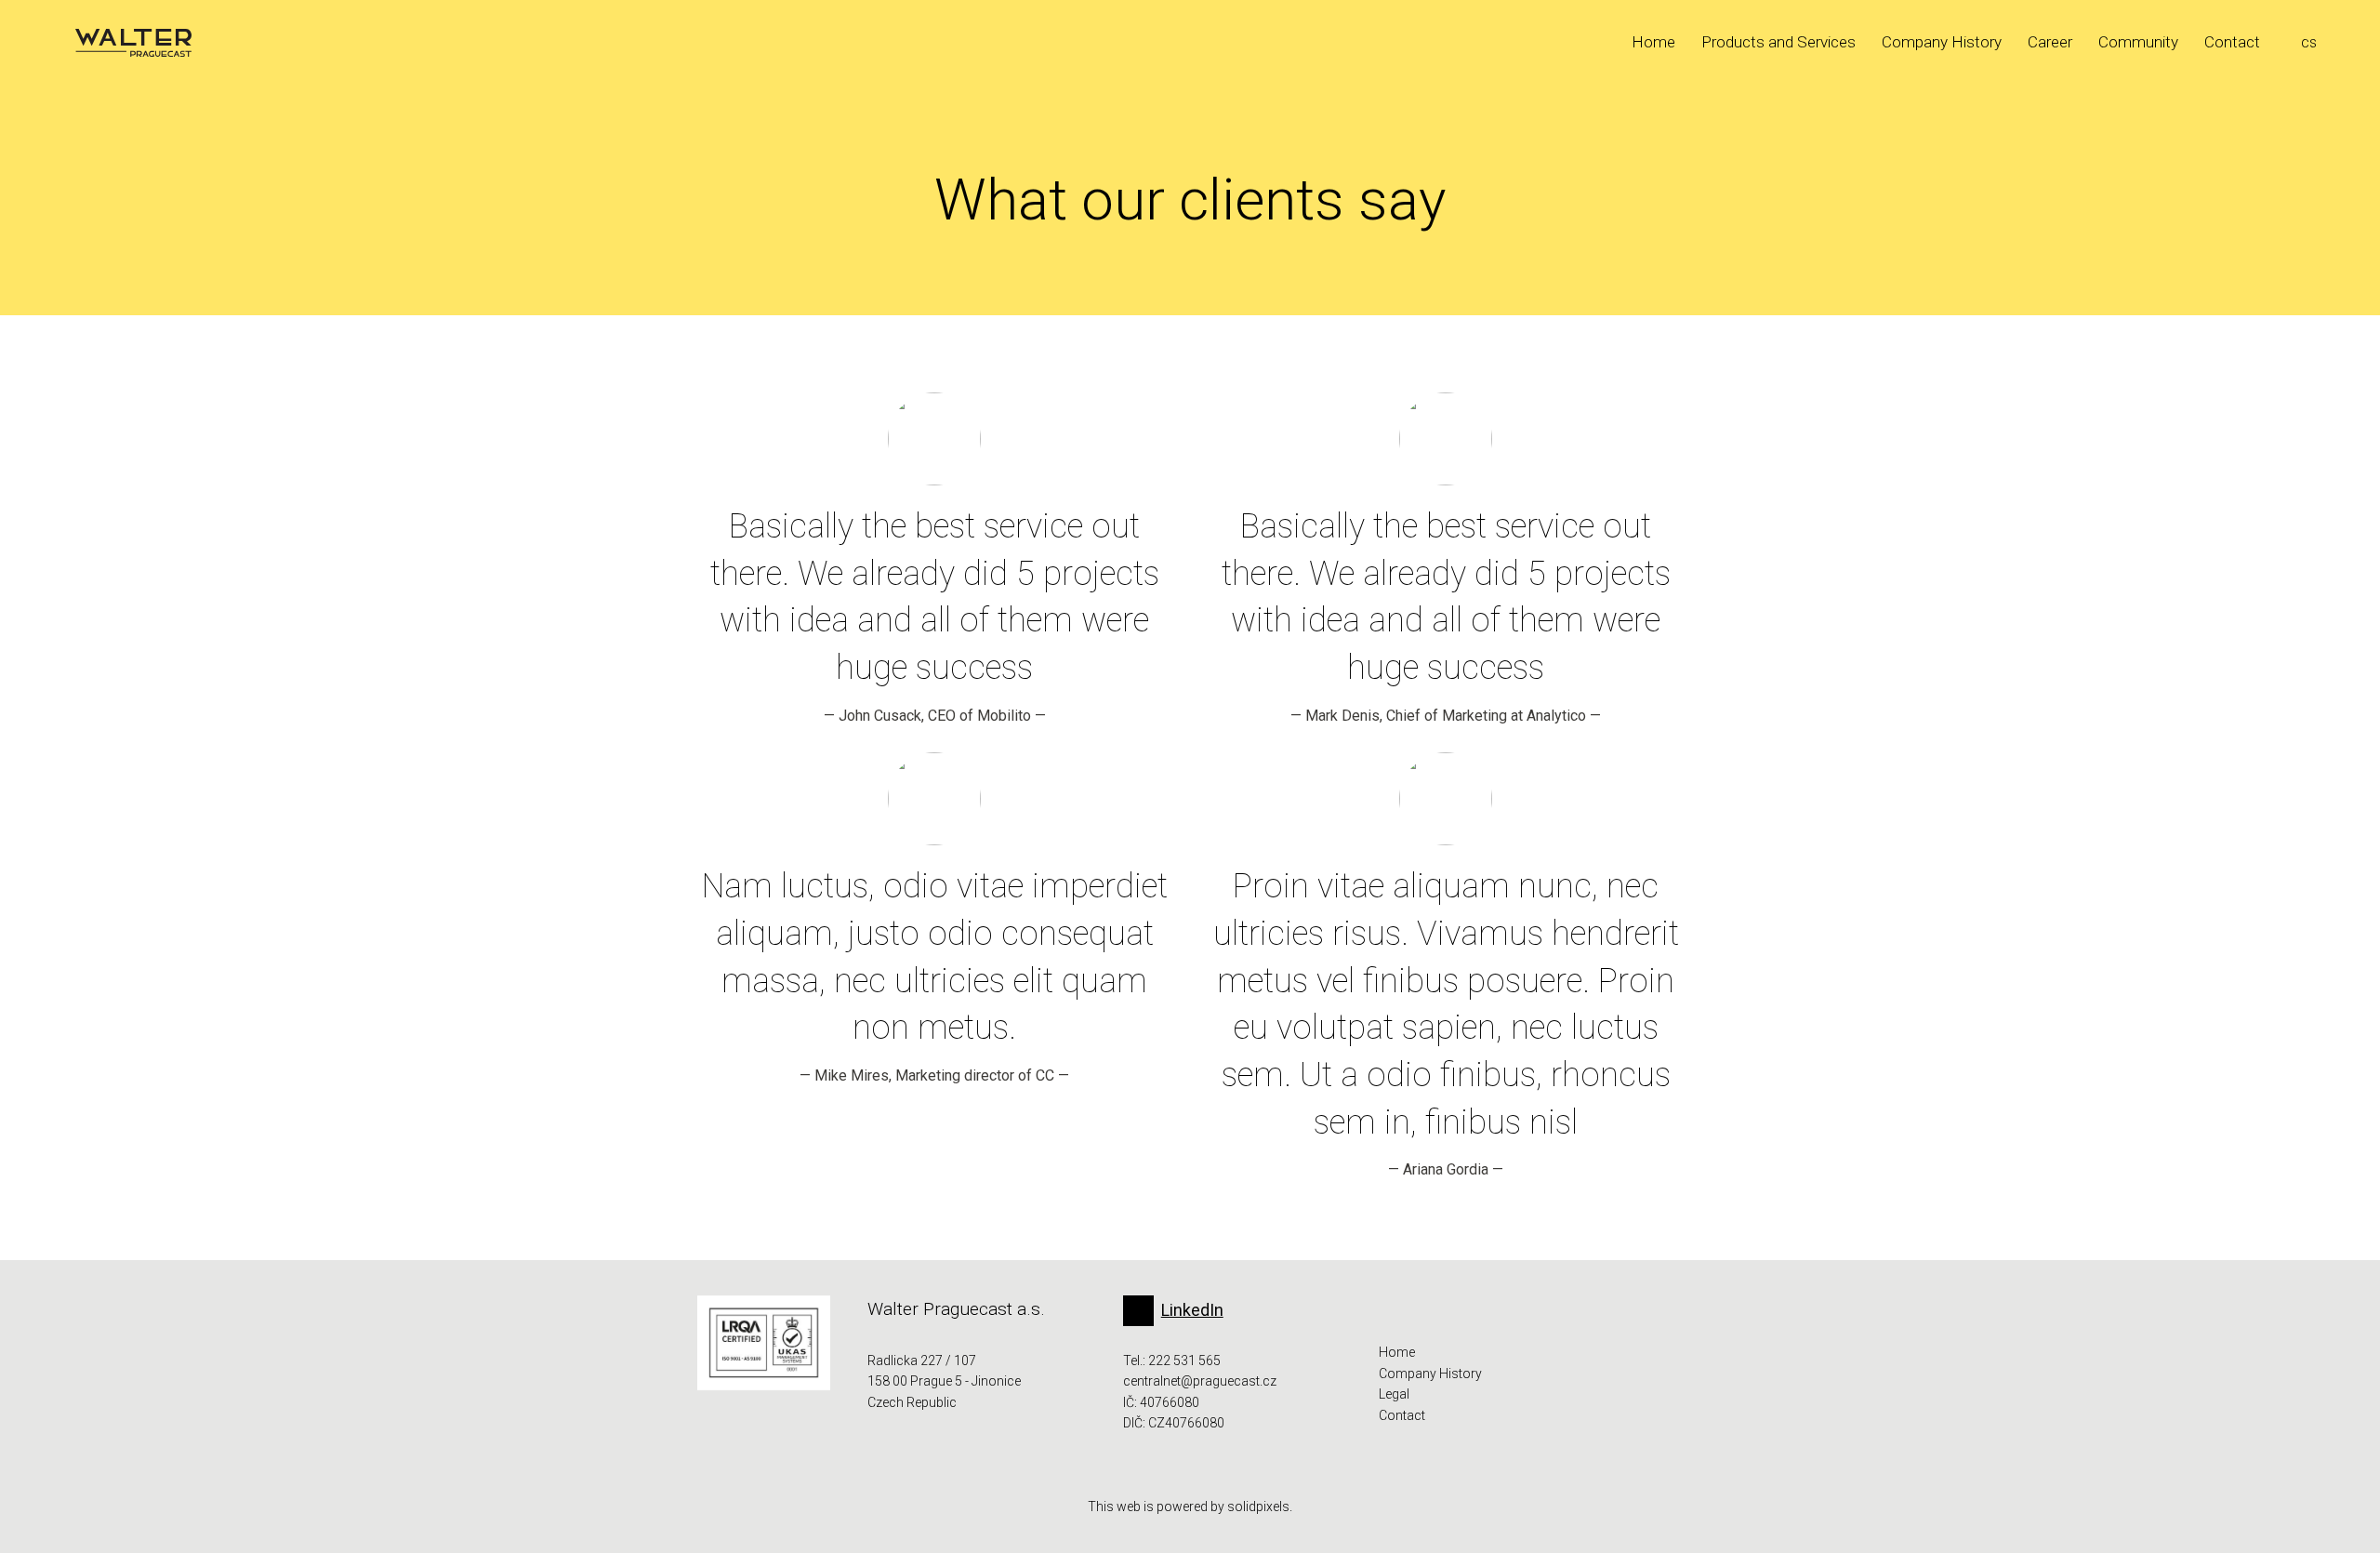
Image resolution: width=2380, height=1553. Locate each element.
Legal (1394, 1394)
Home (1397, 1352)
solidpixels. (1260, 1507)
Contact (1402, 1415)
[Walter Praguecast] (133, 43)
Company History (1430, 1374)
